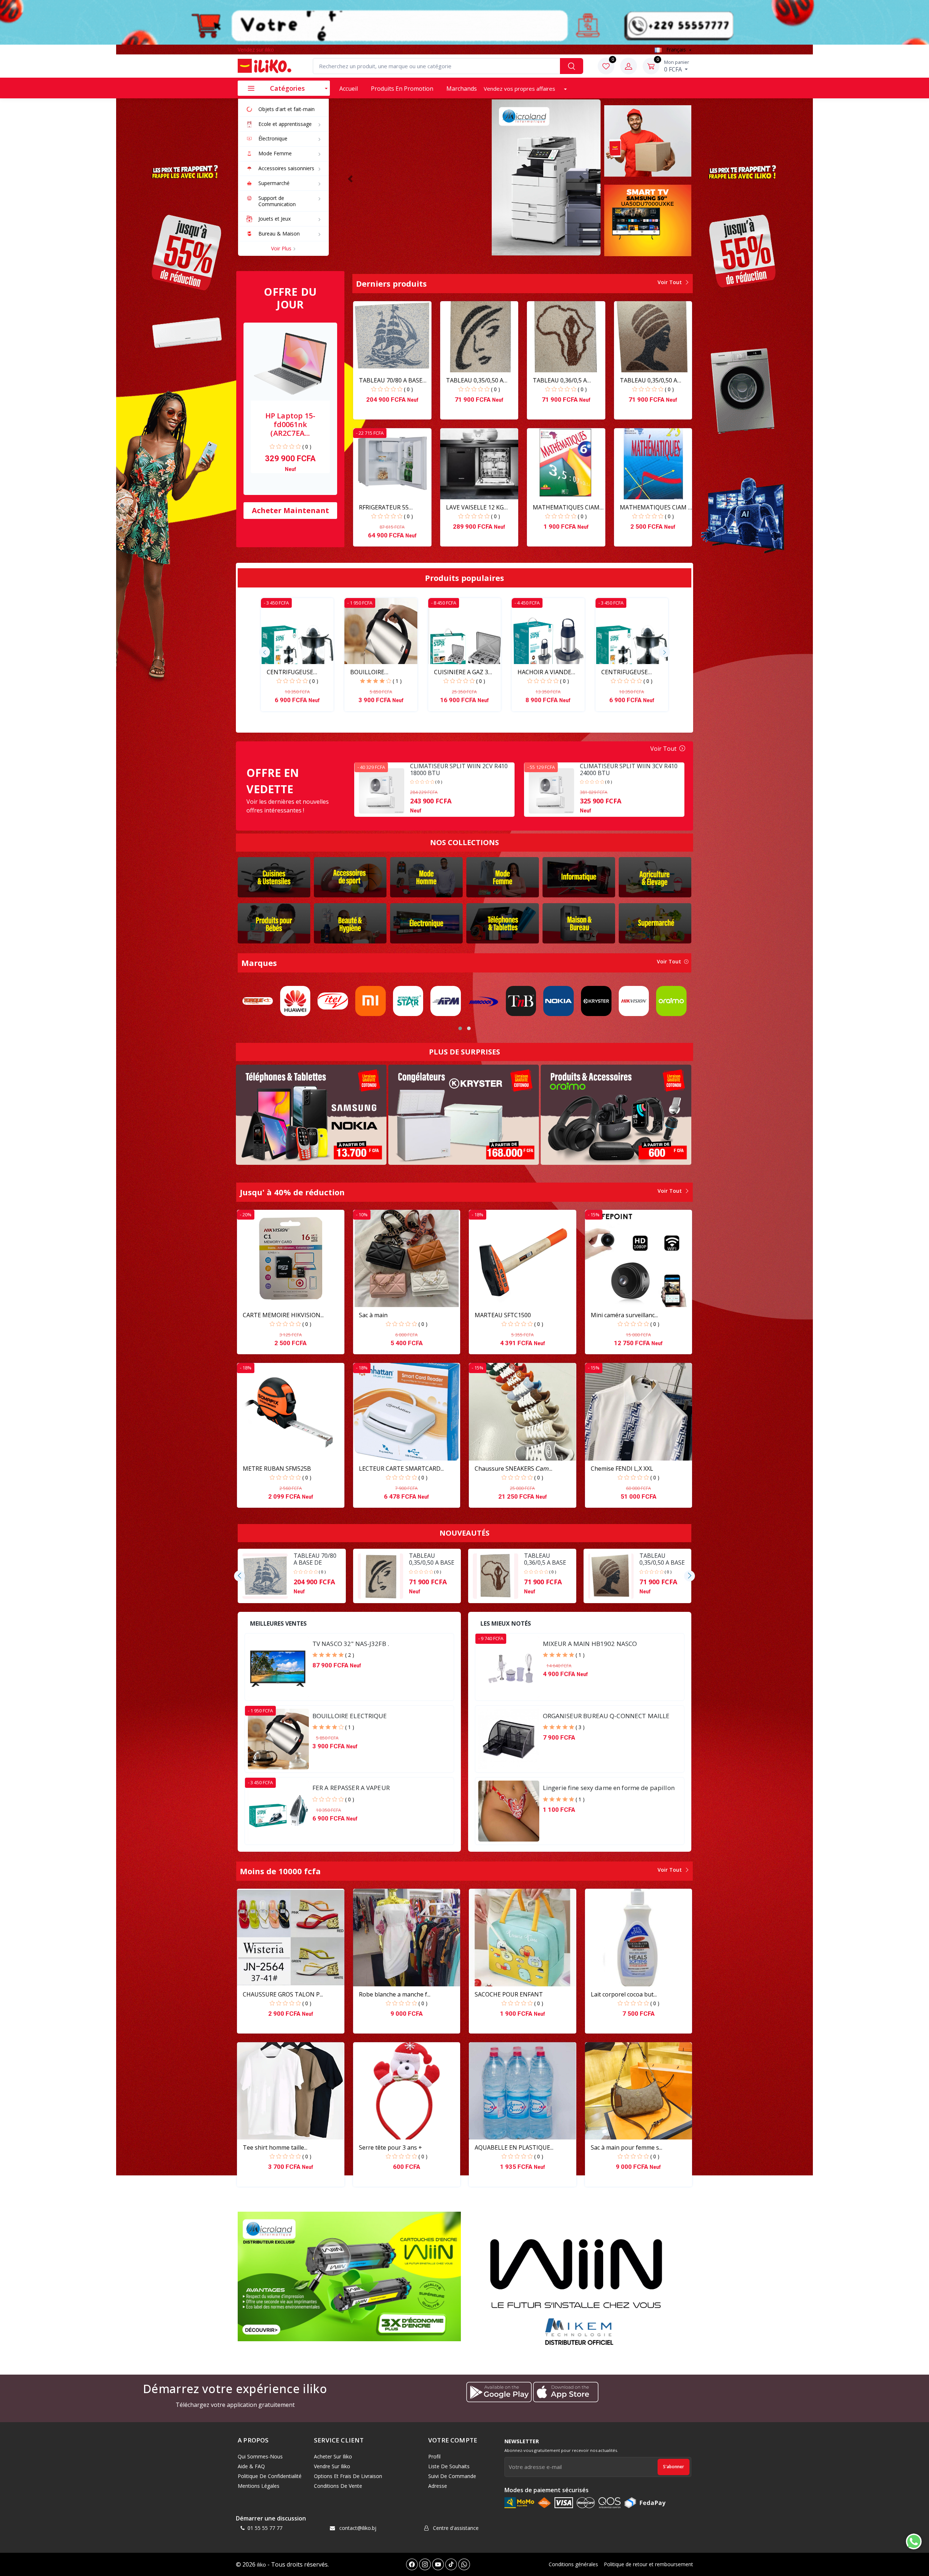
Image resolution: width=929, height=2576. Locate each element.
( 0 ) (307, 447)
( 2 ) (350, 1655)
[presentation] (265, 652)
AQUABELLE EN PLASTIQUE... (514, 2147)
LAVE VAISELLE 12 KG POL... (475, 507)
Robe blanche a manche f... (395, 1994)
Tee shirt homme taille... (275, 2147)
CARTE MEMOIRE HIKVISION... (283, 1315)
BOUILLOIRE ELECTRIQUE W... (373, 672)
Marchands (462, 89)
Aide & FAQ (251, 2466)
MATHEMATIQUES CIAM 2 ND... (656, 507)
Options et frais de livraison (348, 2476)
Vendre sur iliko (332, 2466)
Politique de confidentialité (270, 2476)
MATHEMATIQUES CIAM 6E (566, 507)
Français (676, 50)
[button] (350, 179)
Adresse (438, 2486)
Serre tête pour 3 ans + (390, 2147)
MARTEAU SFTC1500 (503, 1315)
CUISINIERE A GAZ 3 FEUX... (461, 672)
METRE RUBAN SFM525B (277, 1469)
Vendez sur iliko (256, 50)
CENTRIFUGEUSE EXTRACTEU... (290, 672)
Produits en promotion (402, 89)
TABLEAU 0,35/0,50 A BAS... (475, 380)
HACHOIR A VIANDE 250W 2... (544, 672)
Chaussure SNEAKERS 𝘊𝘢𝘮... (513, 1469)
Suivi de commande (452, 2476)
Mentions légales (259, 2486)
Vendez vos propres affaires (520, 89)
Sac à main (373, 1315)
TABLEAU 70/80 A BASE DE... (391, 380)
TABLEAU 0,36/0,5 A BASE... (560, 380)
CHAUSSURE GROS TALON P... (283, 1994)
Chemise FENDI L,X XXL (622, 1469)
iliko (261, 2565)
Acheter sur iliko (333, 2456)
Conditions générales (573, 2564)
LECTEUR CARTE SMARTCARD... (401, 1469)
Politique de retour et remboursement (648, 2564)
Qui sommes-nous (260, 2456)
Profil (434, 2456)
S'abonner (674, 2467)
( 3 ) (580, 1727)
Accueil (349, 89)
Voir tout (670, 282)
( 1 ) (397, 681)
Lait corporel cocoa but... (624, 1994)
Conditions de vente (338, 2486)
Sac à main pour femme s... (627, 2147)
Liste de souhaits (449, 2466)
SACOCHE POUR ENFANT (509, 1994)
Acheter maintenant (290, 510)
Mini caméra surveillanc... (624, 1315)
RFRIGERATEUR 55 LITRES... (384, 507)
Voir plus (282, 248)
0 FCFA (677, 66)
